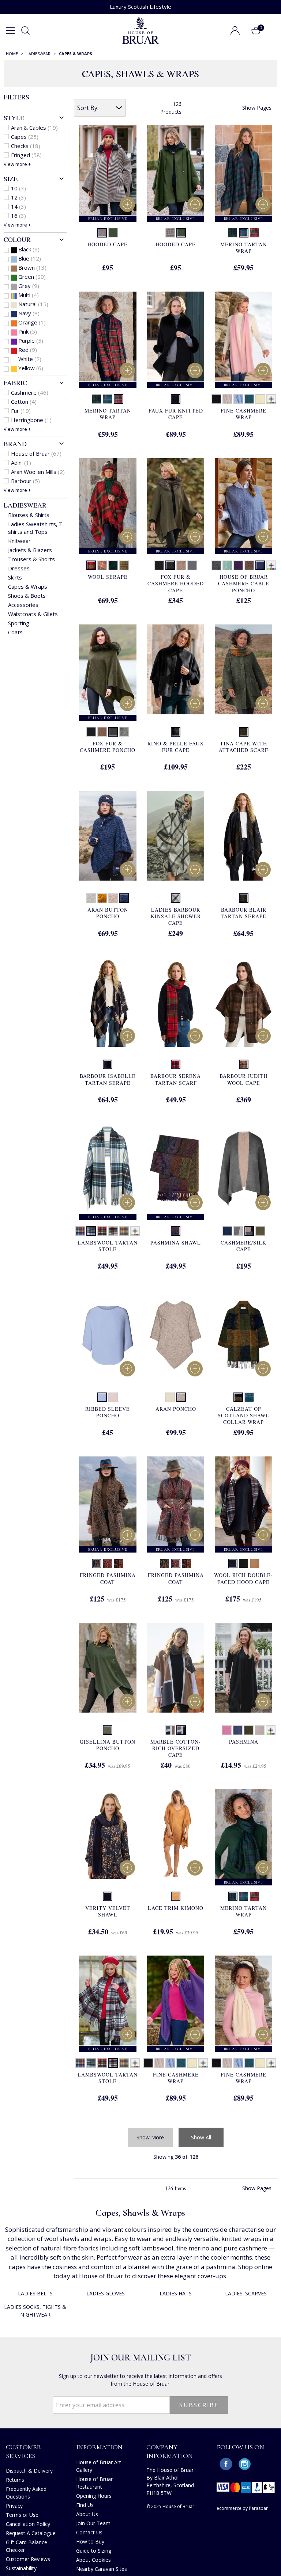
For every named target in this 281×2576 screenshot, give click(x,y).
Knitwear (19, 541)
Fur (21, 411)
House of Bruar (36, 453)
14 (18, 206)
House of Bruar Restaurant (94, 2483)
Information (99, 2447)
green (32, 277)
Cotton (24, 402)
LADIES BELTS (35, 2293)
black (29, 249)
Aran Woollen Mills (38, 472)
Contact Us (89, 2532)
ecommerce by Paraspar (242, 2508)
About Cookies (93, 2560)
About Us (87, 2514)
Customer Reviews (28, 2559)
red (28, 350)
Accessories (23, 605)
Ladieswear (25, 505)
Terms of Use (22, 2515)
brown (32, 267)
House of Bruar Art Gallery (99, 2466)
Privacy (14, 2506)
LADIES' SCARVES (246, 2293)
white (30, 359)
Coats (15, 632)
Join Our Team (93, 2523)
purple (31, 341)
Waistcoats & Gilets (33, 614)
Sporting (19, 623)
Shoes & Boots (27, 596)
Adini (21, 463)
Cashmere (30, 392)
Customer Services (24, 2451)
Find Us (85, 2505)
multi (29, 295)
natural (33, 304)
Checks (26, 146)
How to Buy (90, 2541)
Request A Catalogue (31, 2533)
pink (28, 331)
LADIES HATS (176, 2293)
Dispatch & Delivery (29, 2471)
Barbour (25, 481)
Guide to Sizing (94, 2551)
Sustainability (21, 2568)
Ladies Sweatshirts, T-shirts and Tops (36, 528)
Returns (15, 2480)
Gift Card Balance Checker (27, 2546)
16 (18, 216)
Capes (25, 137)
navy (29, 313)
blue (30, 258)
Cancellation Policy (28, 2524)
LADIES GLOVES (106, 2293)
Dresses (19, 568)
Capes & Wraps (28, 586)
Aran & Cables (34, 128)
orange (32, 322)
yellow (31, 368)
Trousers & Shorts (31, 559)
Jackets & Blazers (30, 550)
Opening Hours (94, 2496)
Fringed (26, 155)
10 (18, 188)
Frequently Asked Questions (26, 2493)
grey (29, 286)
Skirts (15, 577)
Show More (150, 2137)
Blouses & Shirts (29, 515)
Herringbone (31, 420)
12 (18, 197)
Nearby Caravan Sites (102, 2569)
